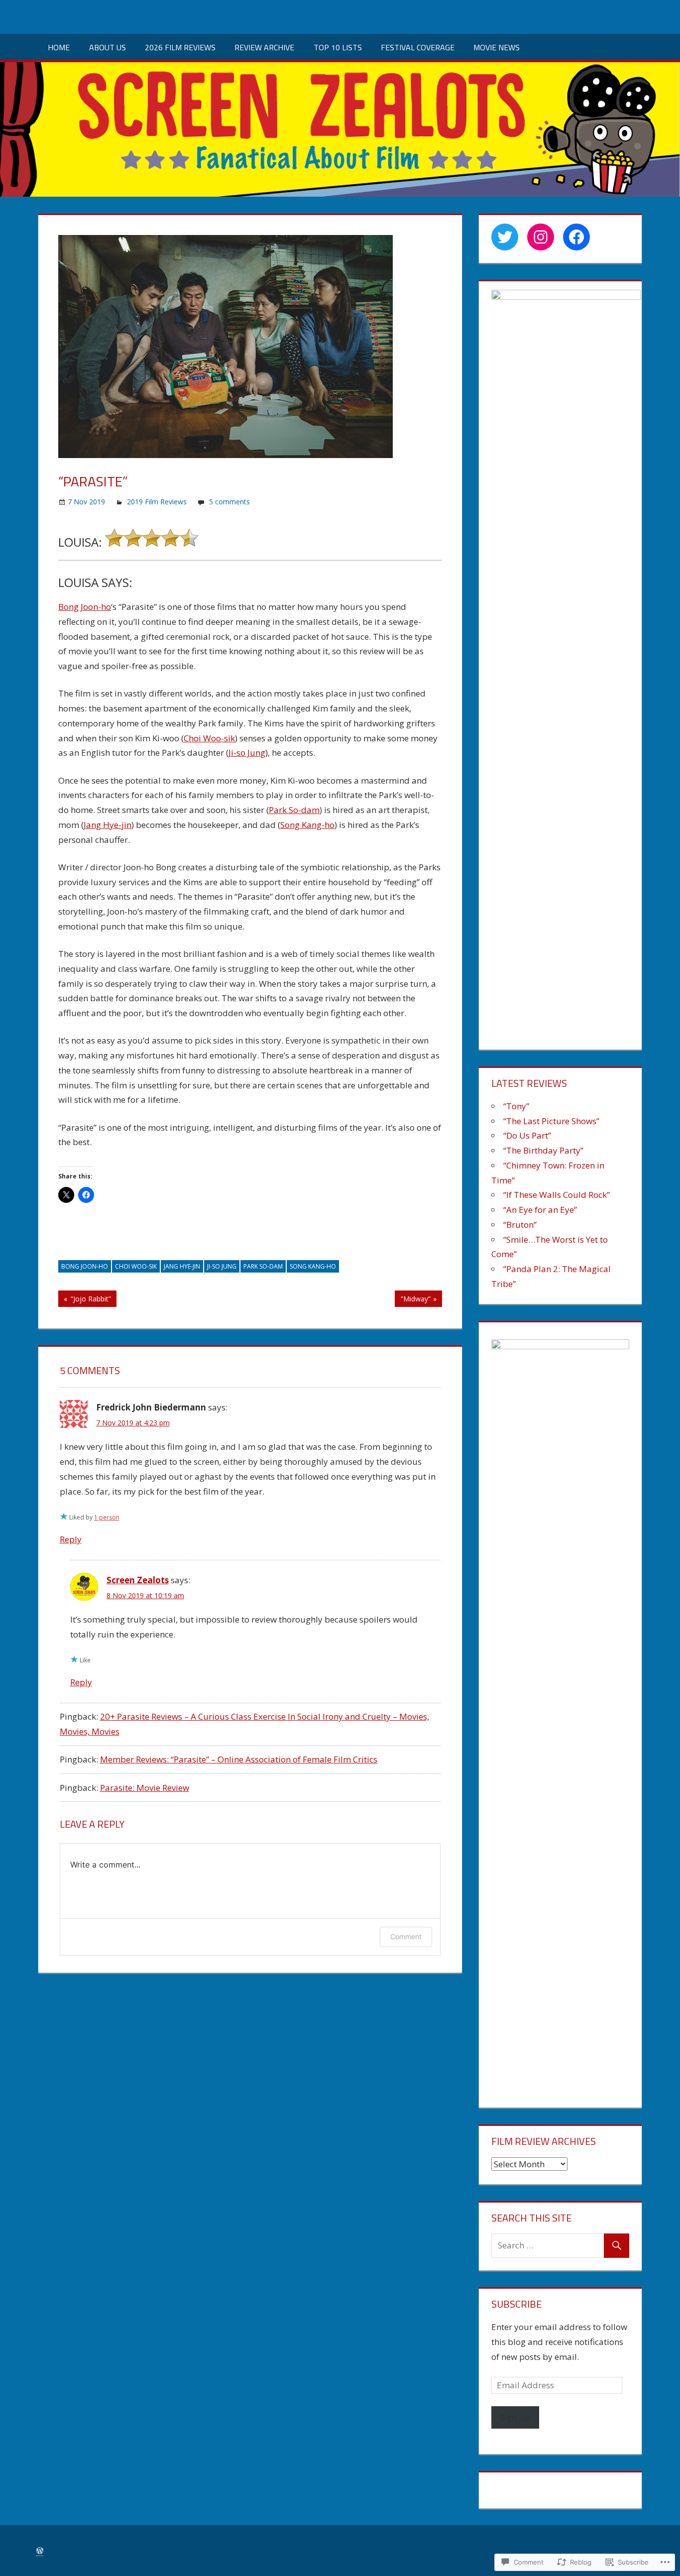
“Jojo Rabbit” (85, 1300)
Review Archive (264, 47)
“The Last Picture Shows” (551, 1121)
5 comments (229, 502)
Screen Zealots (138, 1580)
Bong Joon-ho (85, 607)
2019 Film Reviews (157, 502)
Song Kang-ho (307, 825)
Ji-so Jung (247, 753)
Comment (406, 1936)
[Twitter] (505, 237)
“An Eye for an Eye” (540, 1210)
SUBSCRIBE (516, 2304)
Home (59, 47)
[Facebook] (576, 237)
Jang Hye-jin (108, 825)
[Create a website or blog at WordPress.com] (40, 2551)
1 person (107, 1517)
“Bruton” (520, 1225)
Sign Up (515, 2417)
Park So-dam (294, 810)
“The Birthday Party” (543, 1150)
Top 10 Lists (338, 47)
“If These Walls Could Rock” (557, 1195)
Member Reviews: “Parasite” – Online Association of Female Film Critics (239, 1759)
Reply (71, 1539)
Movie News (497, 47)
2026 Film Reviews (180, 47)
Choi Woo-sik (209, 738)
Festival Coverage (418, 47)
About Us (108, 47)
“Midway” (412, 1300)
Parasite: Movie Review (145, 1788)
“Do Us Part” (527, 1135)
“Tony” (516, 1106)
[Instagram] (541, 237)
